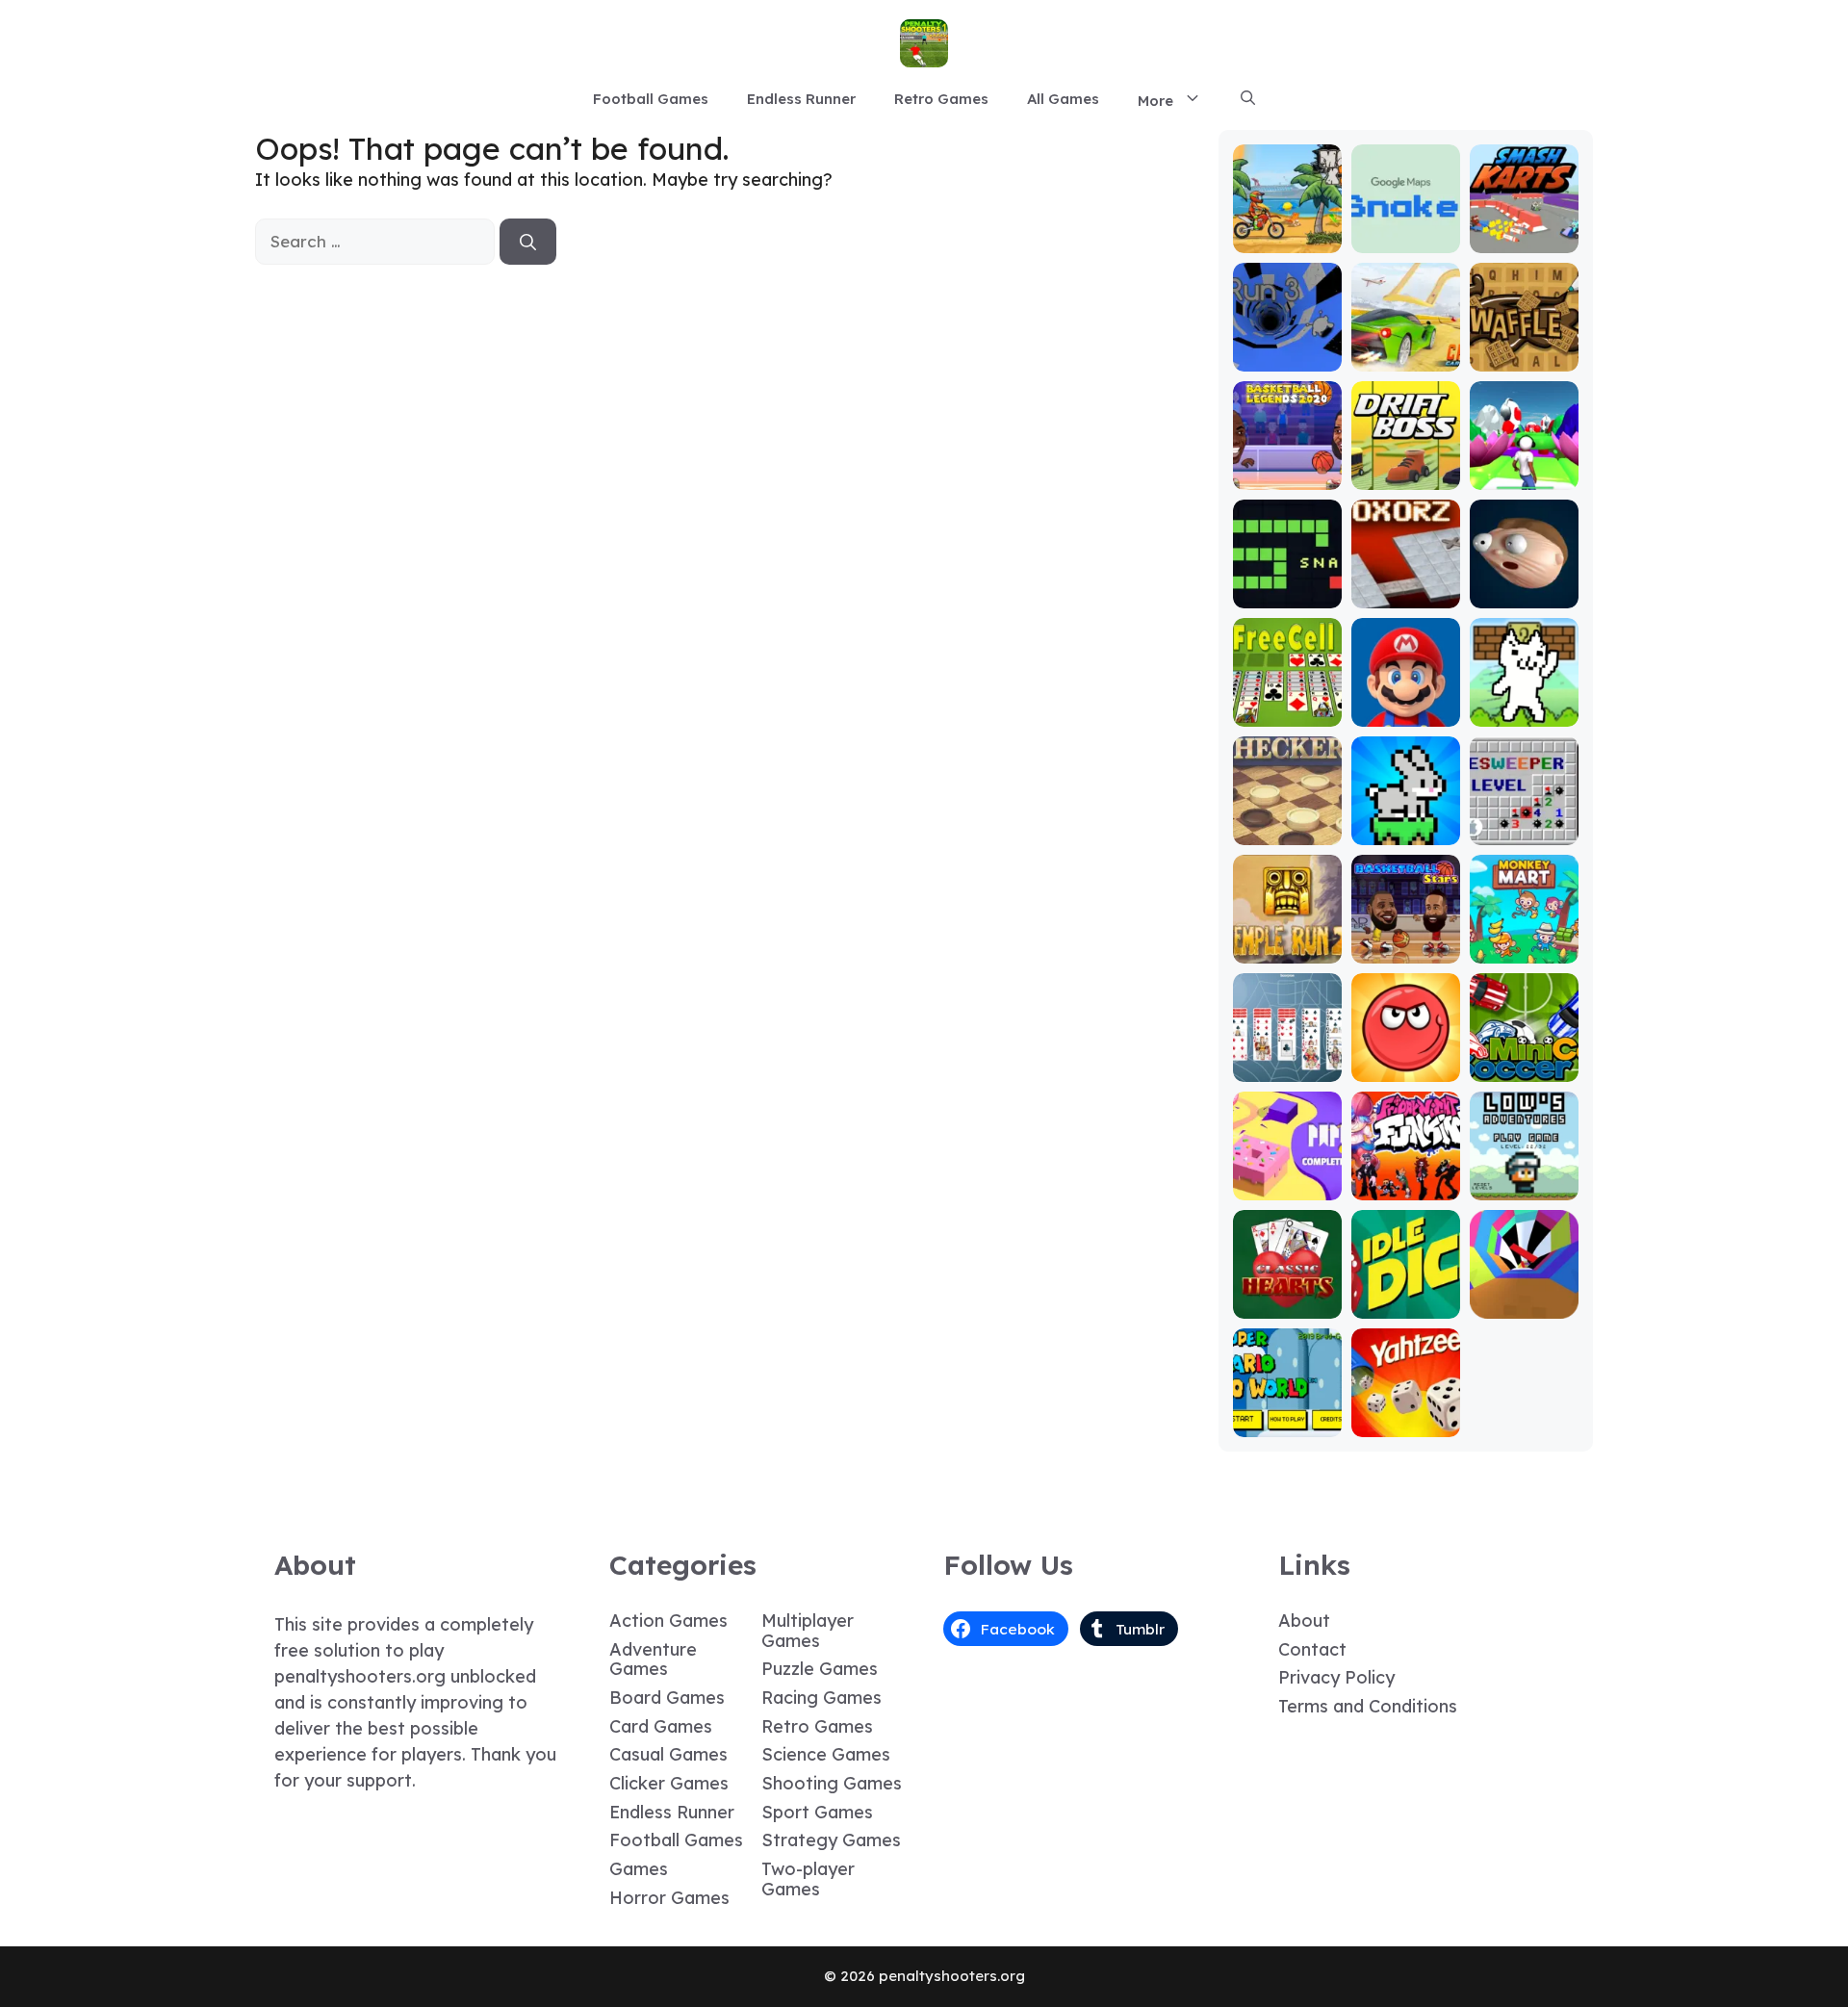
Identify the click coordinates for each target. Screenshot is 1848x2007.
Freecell (1287, 713)
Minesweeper (1524, 823)
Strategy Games (831, 1840)
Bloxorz (1405, 594)
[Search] (528, 242)
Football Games (651, 99)
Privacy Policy (1336, 1677)
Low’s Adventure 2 (1524, 1178)
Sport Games (817, 1812)
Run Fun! (1524, 476)
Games (639, 1869)
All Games (1063, 99)
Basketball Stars (1405, 941)
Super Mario (1405, 713)
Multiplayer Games (808, 1631)
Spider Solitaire (1287, 1059)
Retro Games (941, 99)
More (1155, 101)
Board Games (667, 1698)
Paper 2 (1287, 1186)
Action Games (668, 1621)
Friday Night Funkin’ (1406, 1178)
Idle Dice (1406, 1305)
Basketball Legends (1287, 467)
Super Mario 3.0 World (1287, 1415)
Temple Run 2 (1287, 941)
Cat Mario (1524, 713)
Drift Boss (1405, 476)
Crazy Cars (1406, 358)
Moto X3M (1287, 239)
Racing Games (821, 1698)
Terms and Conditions (1368, 1706)
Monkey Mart (1524, 950)
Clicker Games (669, 1783)
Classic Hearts (1287, 1296)
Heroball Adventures (1405, 1059)
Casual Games (668, 1754)
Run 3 (1287, 358)
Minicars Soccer (1524, 1059)
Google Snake (1406, 231)
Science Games (826, 1754)
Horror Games (669, 1898)
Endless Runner (801, 99)
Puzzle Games (820, 1669)
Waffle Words (1524, 349)
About (1304, 1621)
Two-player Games (808, 1879)
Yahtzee (1406, 1423)
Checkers (1287, 831)
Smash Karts (1524, 239)
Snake (1287, 594)
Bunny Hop (1406, 831)
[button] (1248, 99)
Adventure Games (653, 1660)
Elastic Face (1524, 594)
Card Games (661, 1726)
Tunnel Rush (1524, 1305)
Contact (1312, 1649)
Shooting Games (832, 1783)
